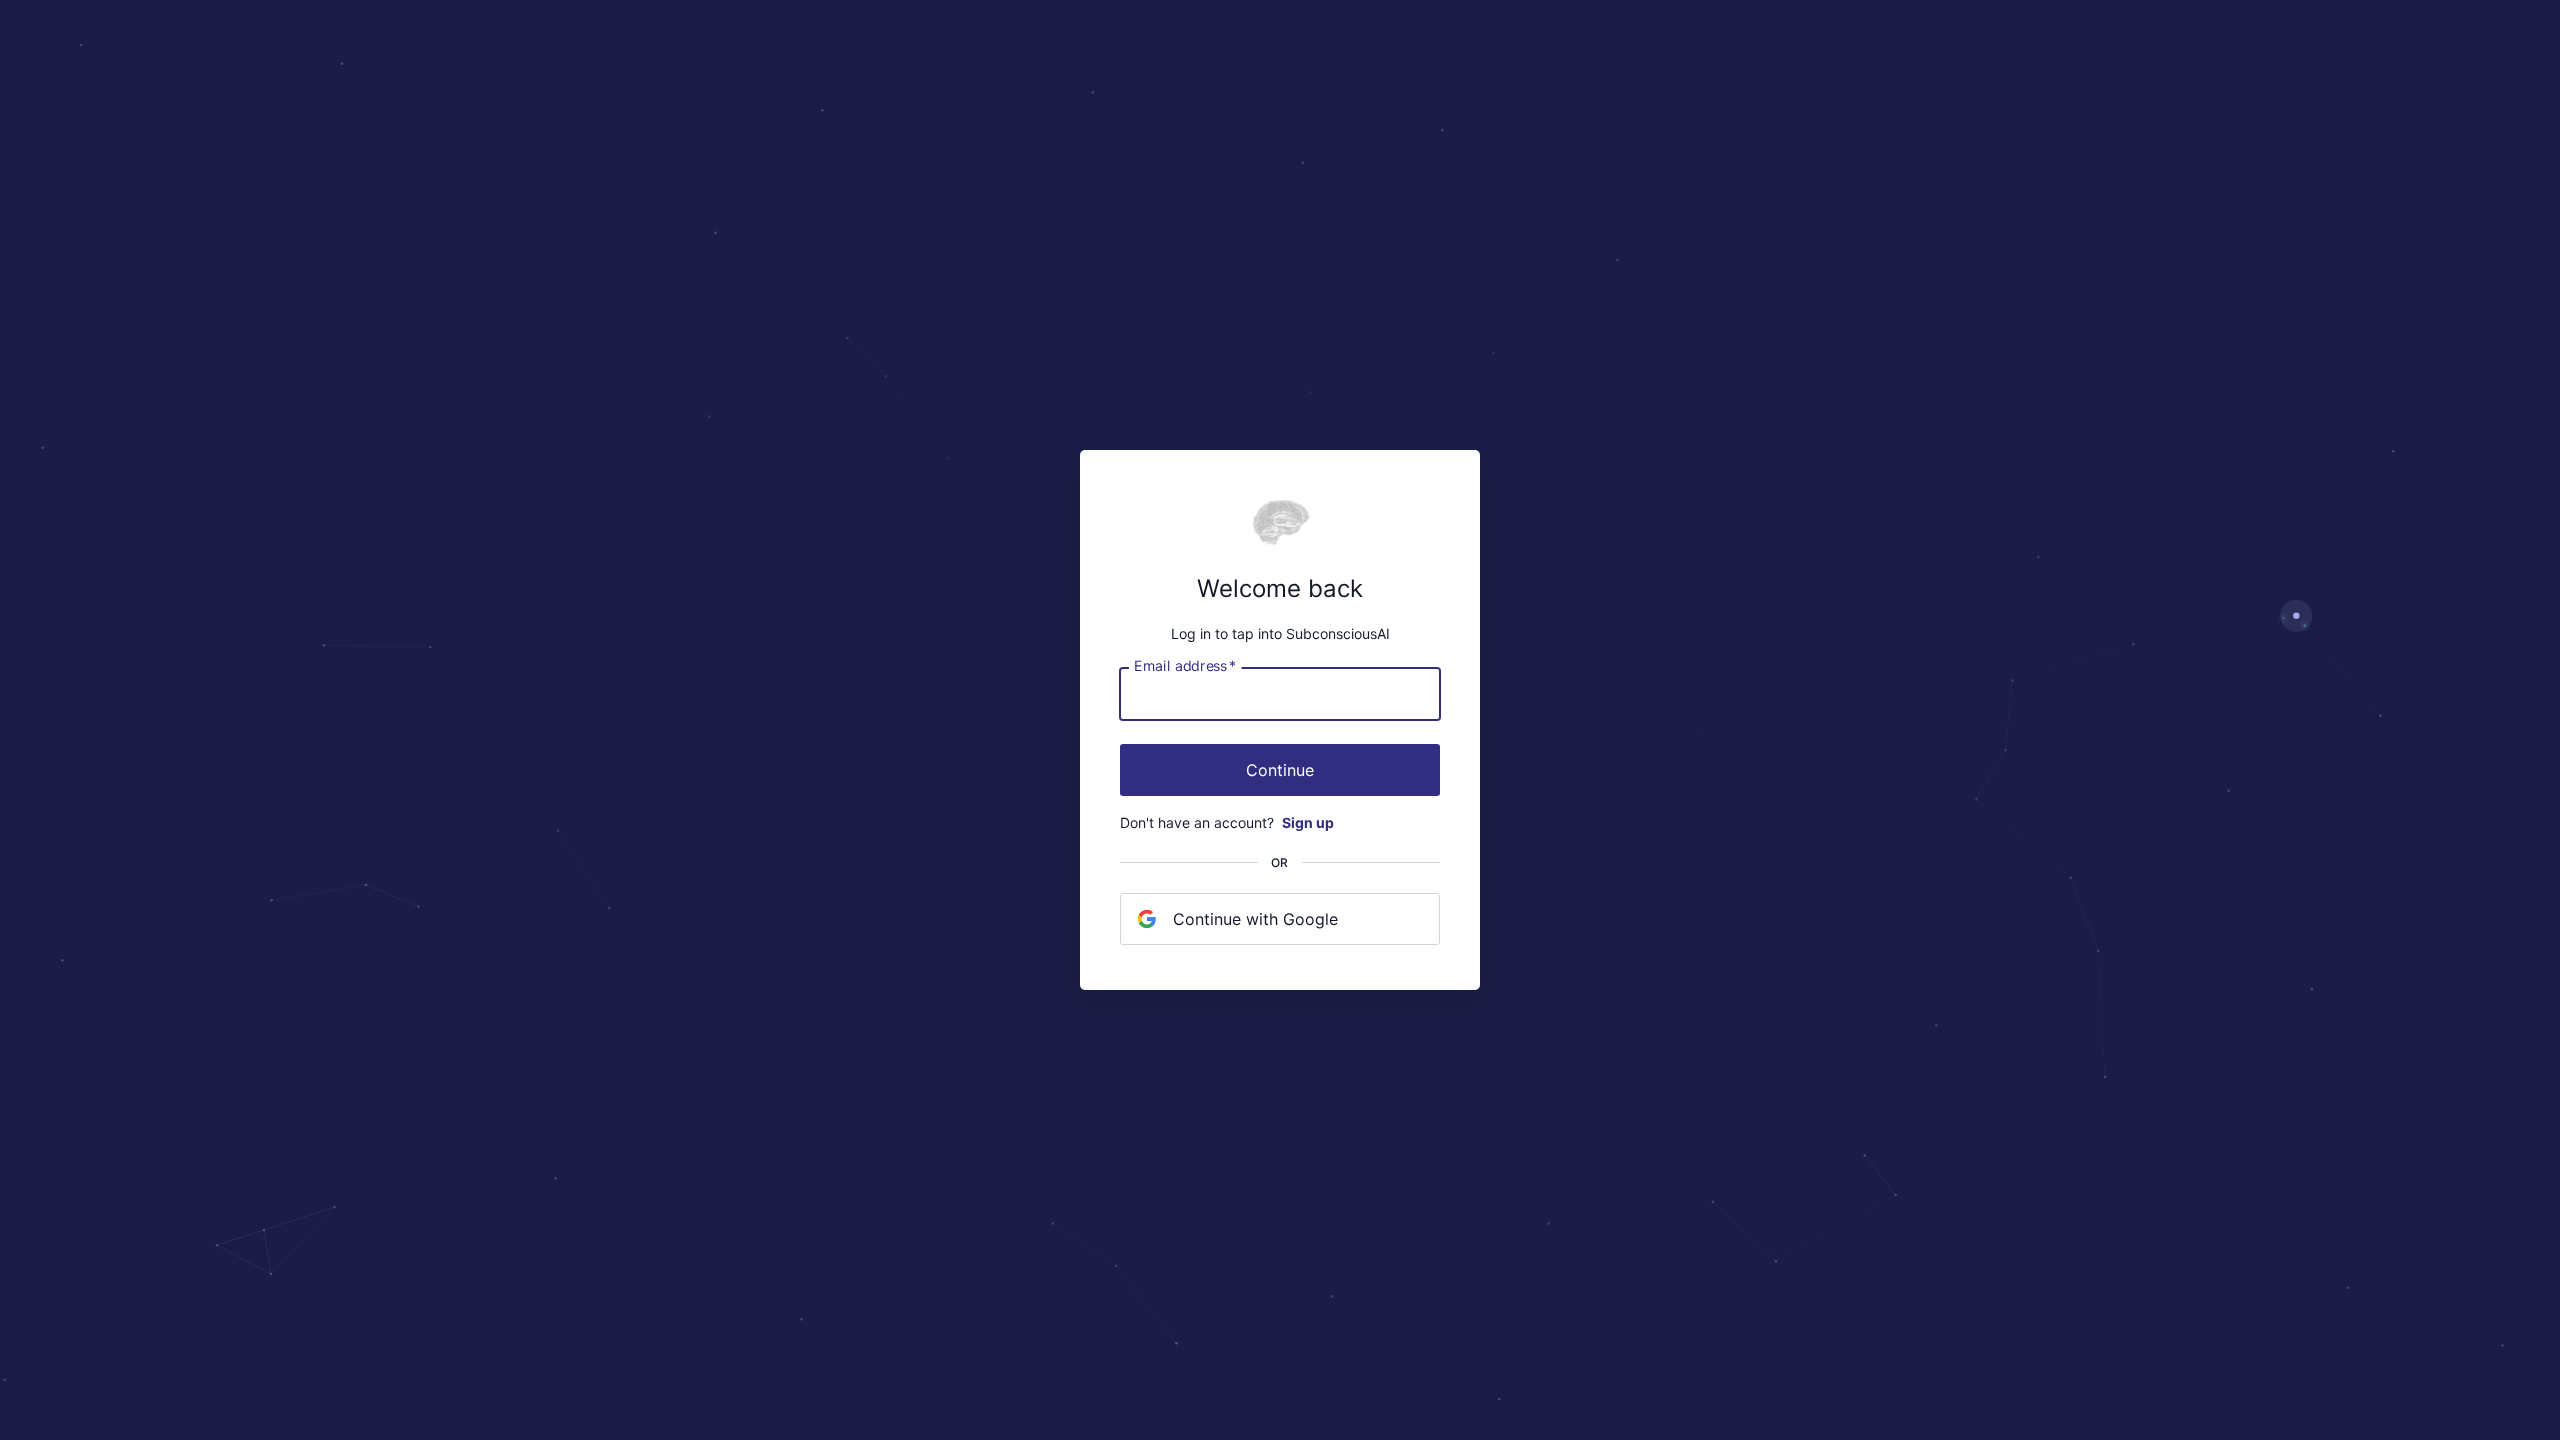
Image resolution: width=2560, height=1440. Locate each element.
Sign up (1308, 822)
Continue (1280, 770)
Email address (1185, 666)
